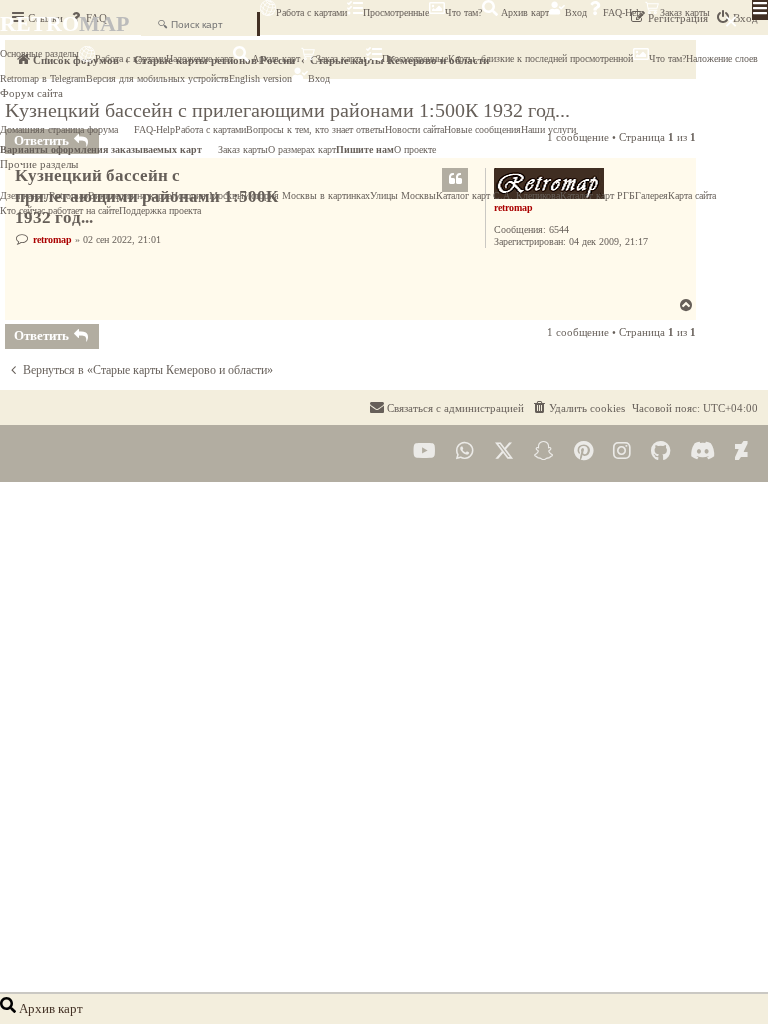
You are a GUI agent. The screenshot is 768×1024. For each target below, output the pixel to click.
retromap (52, 239)
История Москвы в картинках (307, 195)
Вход (576, 12)
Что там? (463, 12)
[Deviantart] (741, 451)
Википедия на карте (129, 195)
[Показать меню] (760, 10)
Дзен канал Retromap (44, 195)
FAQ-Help (623, 12)
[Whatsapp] (465, 451)
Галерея (651, 195)
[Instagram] (622, 451)
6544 (559, 229)
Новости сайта (414, 129)
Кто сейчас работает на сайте (59, 210)
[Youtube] (424, 451)
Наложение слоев (722, 58)
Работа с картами (311, 12)
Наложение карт (199, 58)
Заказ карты (685, 12)
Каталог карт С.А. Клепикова (498, 195)
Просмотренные (396, 12)
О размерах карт (302, 149)
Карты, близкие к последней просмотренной (540, 58)
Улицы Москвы (403, 195)
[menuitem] (578, 408)
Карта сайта (692, 195)
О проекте (415, 149)
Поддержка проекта (160, 210)
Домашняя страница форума (59, 129)
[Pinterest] (583, 451)
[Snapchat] (544, 451)
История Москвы (207, 195)
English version (260, 78)
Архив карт (523, 12)
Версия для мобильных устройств (157, 78)
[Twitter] (504, 451)
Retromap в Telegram (43, 78)
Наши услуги (548, 129)
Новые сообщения (482, 129)
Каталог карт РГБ (597, 195)
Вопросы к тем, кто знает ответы (315, 129)
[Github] (660, 451)
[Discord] (702, 451)
